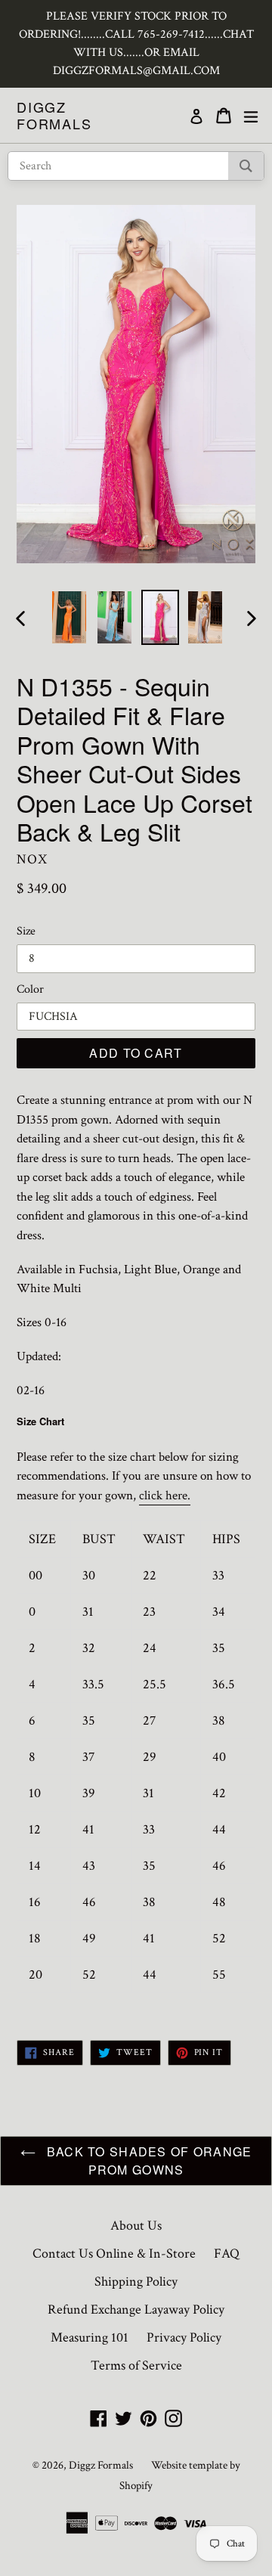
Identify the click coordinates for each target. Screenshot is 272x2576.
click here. (165, 1496)
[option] (70, 617)
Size (26, 931)
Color (30, 989)
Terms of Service (136, 2365)
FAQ (227, 2254)
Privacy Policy (184, 2337)
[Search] (246, 166)
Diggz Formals (54, 115)
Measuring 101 (90, 2337)
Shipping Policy (136, 2282)
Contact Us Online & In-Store (114, 2254)
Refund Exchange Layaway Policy (136, 2309)
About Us (136, 2226)
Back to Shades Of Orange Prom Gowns (148, 2161)
